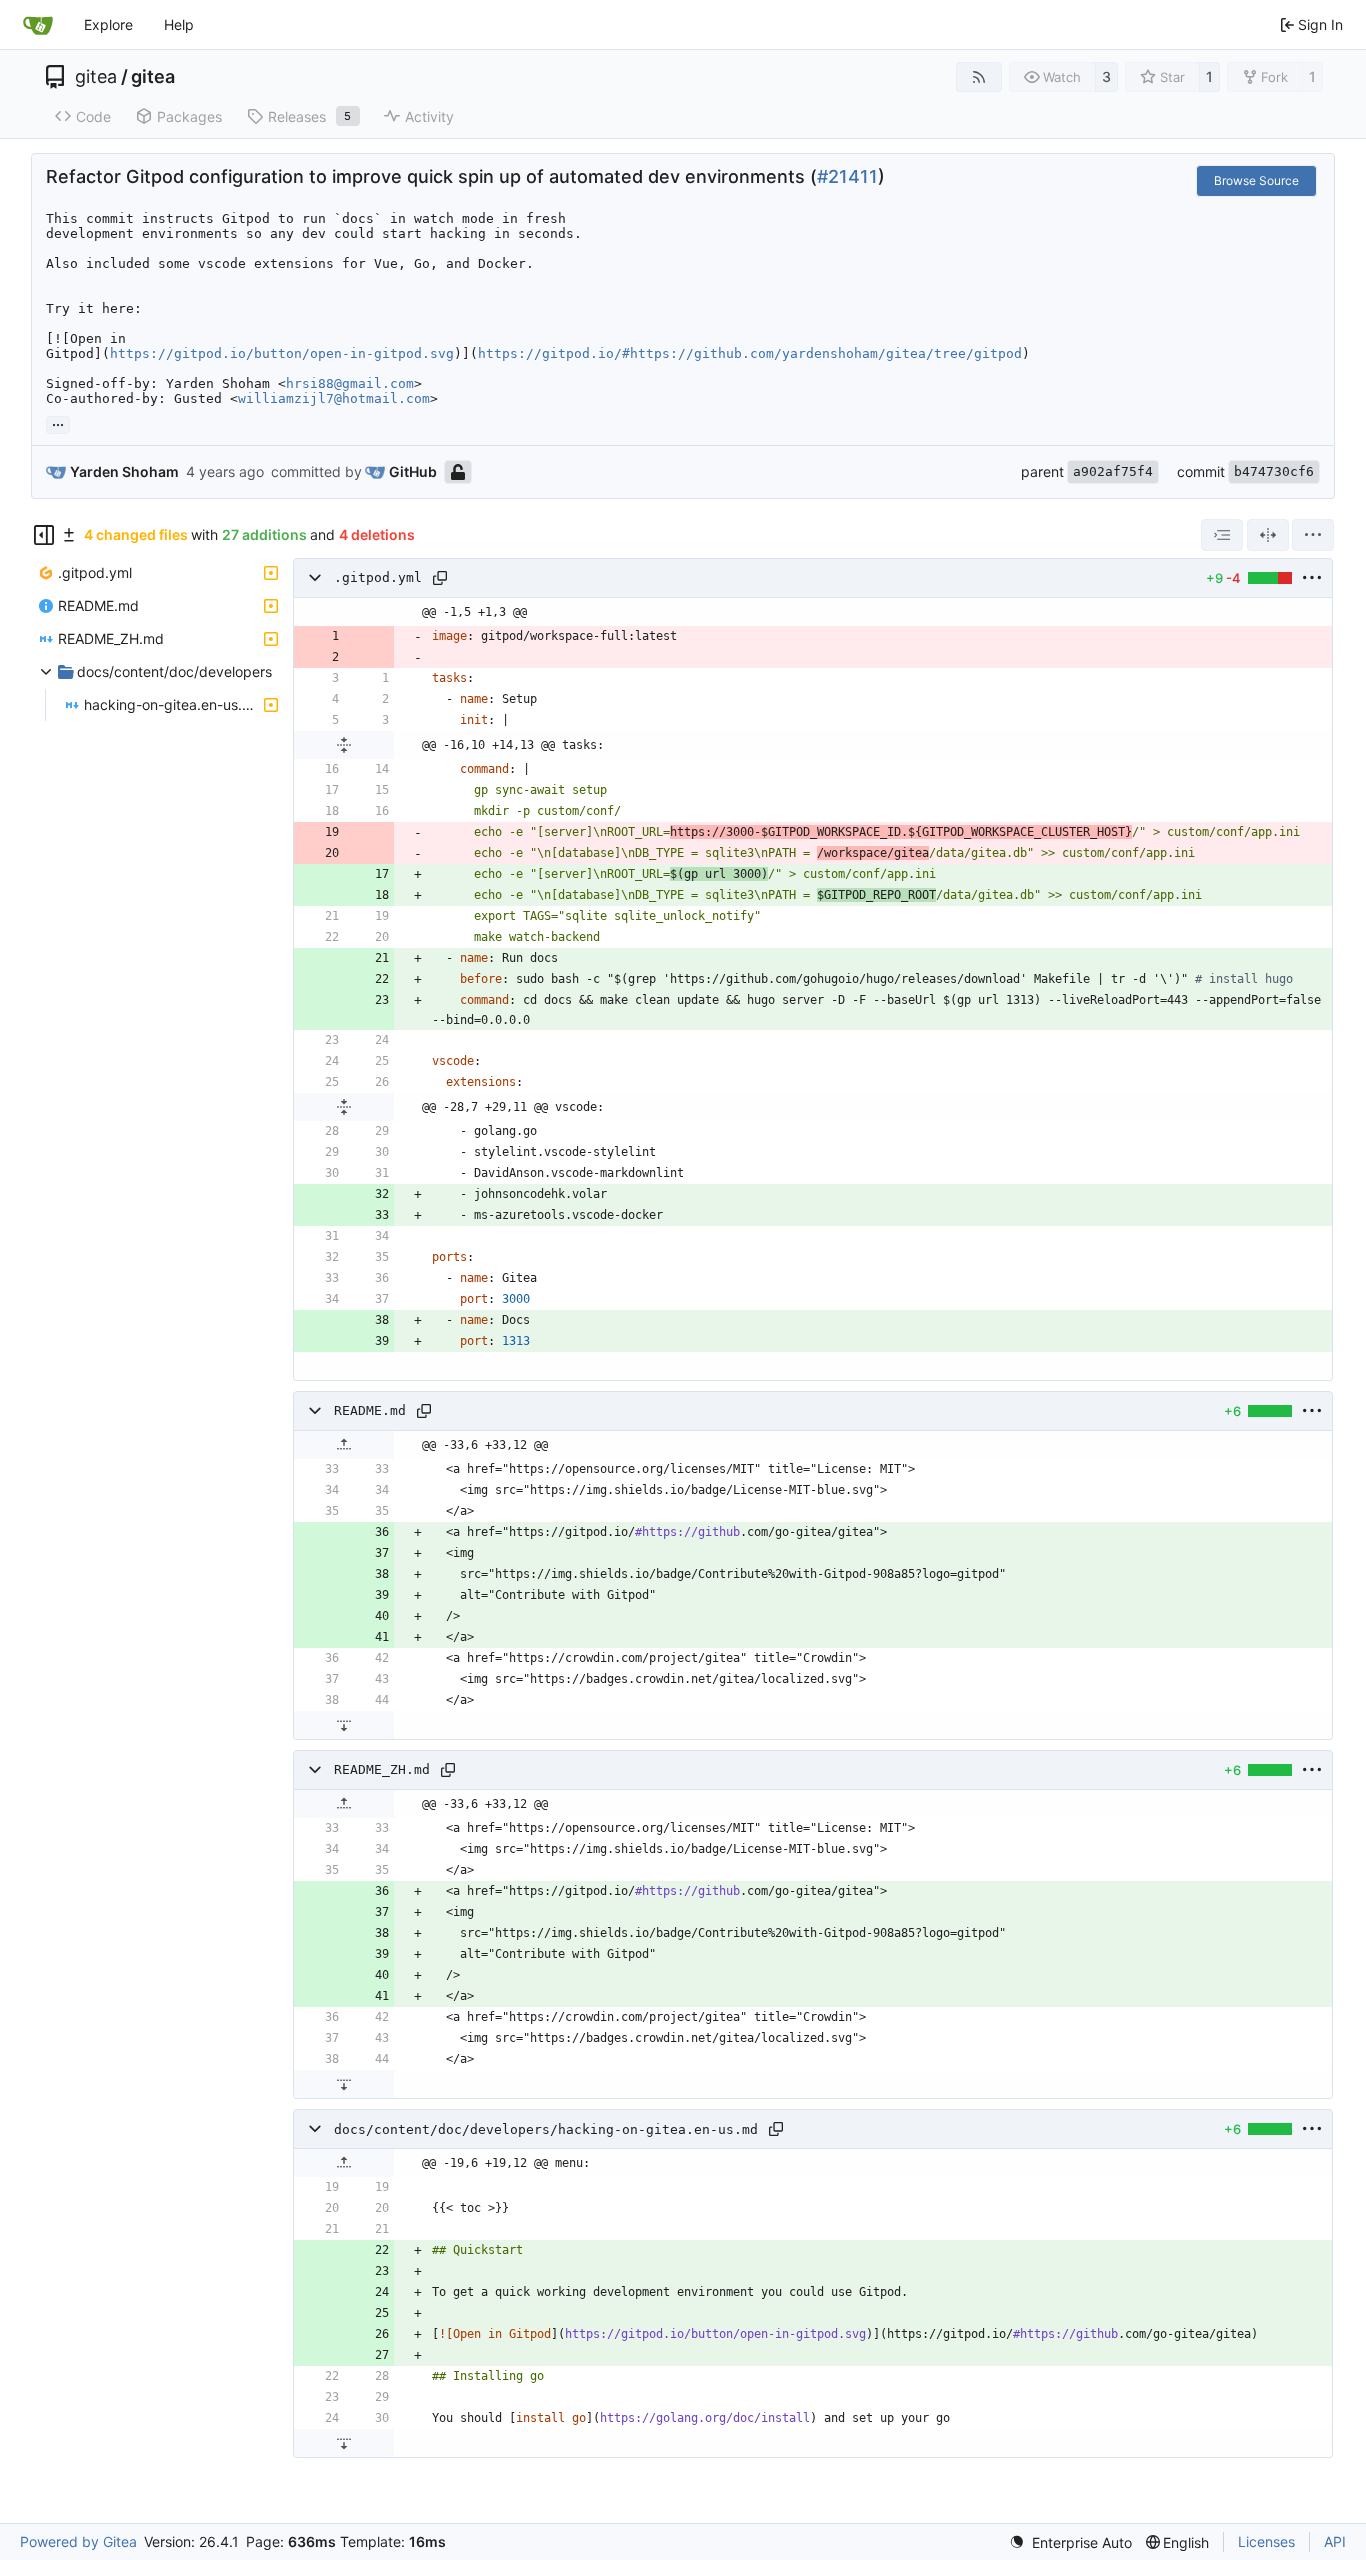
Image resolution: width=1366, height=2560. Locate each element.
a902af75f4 (1113, 471)
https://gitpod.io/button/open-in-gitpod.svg (282, 353)
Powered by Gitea (78, 2541)
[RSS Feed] (979, 77)
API (1335, 2541)
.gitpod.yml (378, 578)
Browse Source (1256, 180)
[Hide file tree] (44, 535)
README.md (370, 1411)
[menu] (1313, 535)
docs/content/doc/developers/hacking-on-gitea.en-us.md (546, 2129)
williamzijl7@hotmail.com (334, 398)
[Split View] (1268, 535)
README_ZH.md (382, 1770)
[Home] (38, 25)
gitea (96, 77)
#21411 (847, 176)
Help (179, 24)
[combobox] (1222, 535)
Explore (108, 24)
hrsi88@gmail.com (350, 383)
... (58, 422)
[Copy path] (440, 578)
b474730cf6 (1274, 471)
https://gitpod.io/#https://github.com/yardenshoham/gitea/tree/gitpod (750, 353)
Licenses (1266, 2541)
